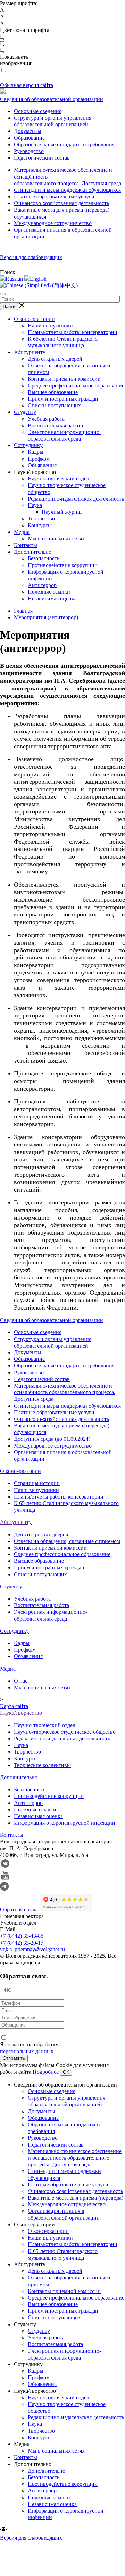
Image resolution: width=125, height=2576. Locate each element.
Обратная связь (18, 1909)
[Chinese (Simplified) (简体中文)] (39, 285)
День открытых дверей (55, 359)
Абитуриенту (30, 352)
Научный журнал (62, 512)
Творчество (41, 518)
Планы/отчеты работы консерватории (73, 332)
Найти (9, 306)
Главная (23, 611)
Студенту (25, 412)
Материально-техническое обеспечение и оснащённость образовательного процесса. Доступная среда (65, 1392)
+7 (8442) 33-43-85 (22, 1936)
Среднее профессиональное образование (76, 386)
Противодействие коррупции (63, 565)
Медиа (22, 532)
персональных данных (27, 2051)
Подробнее (46, 2072)
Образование (29, 138)
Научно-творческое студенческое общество (65, 1732)
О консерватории (34, 319)
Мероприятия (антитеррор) (46, 617)
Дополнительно (33, 552)
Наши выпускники (50, 326)
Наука (35, 505)
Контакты (26, 545)
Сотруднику (28, 445)
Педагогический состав (42, 158)
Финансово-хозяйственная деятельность (61, 203)
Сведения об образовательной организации (52, 99)
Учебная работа (46, 419)
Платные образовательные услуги (54, 197)
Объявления (42, 465)
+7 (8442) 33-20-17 (22, 1943)
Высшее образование (53, 392)
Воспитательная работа (55, 425)
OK (66, 2072)
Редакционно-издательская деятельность (76, 499)
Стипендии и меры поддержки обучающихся (67, 190)
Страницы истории (37, 1483)
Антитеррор (42, 585)
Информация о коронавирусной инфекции (65, 1823)
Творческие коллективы (42, 1765)
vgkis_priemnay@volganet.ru (32, 1949)
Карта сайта (14, 1706)
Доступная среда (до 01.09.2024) (52, 1439)
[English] (35, 279)
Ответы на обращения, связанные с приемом (67, 1541)
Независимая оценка (52, 599)
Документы (28, 131)
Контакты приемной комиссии (64, 379)
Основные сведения (38, 111)
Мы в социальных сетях (56, 539)
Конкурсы (40, 525)
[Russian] (11, 279)
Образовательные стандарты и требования (64, 144)
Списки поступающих (54, 405)
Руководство (29, 151)
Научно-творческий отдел (59, 479)
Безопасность (44, 558)
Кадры (36, 452)
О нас (21, 1681)
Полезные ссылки (49, 592)
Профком (39, 459)
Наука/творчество (21, 1713)
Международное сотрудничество (53, 223)
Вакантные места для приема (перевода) (76, 2198)
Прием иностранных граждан (63, 399)
